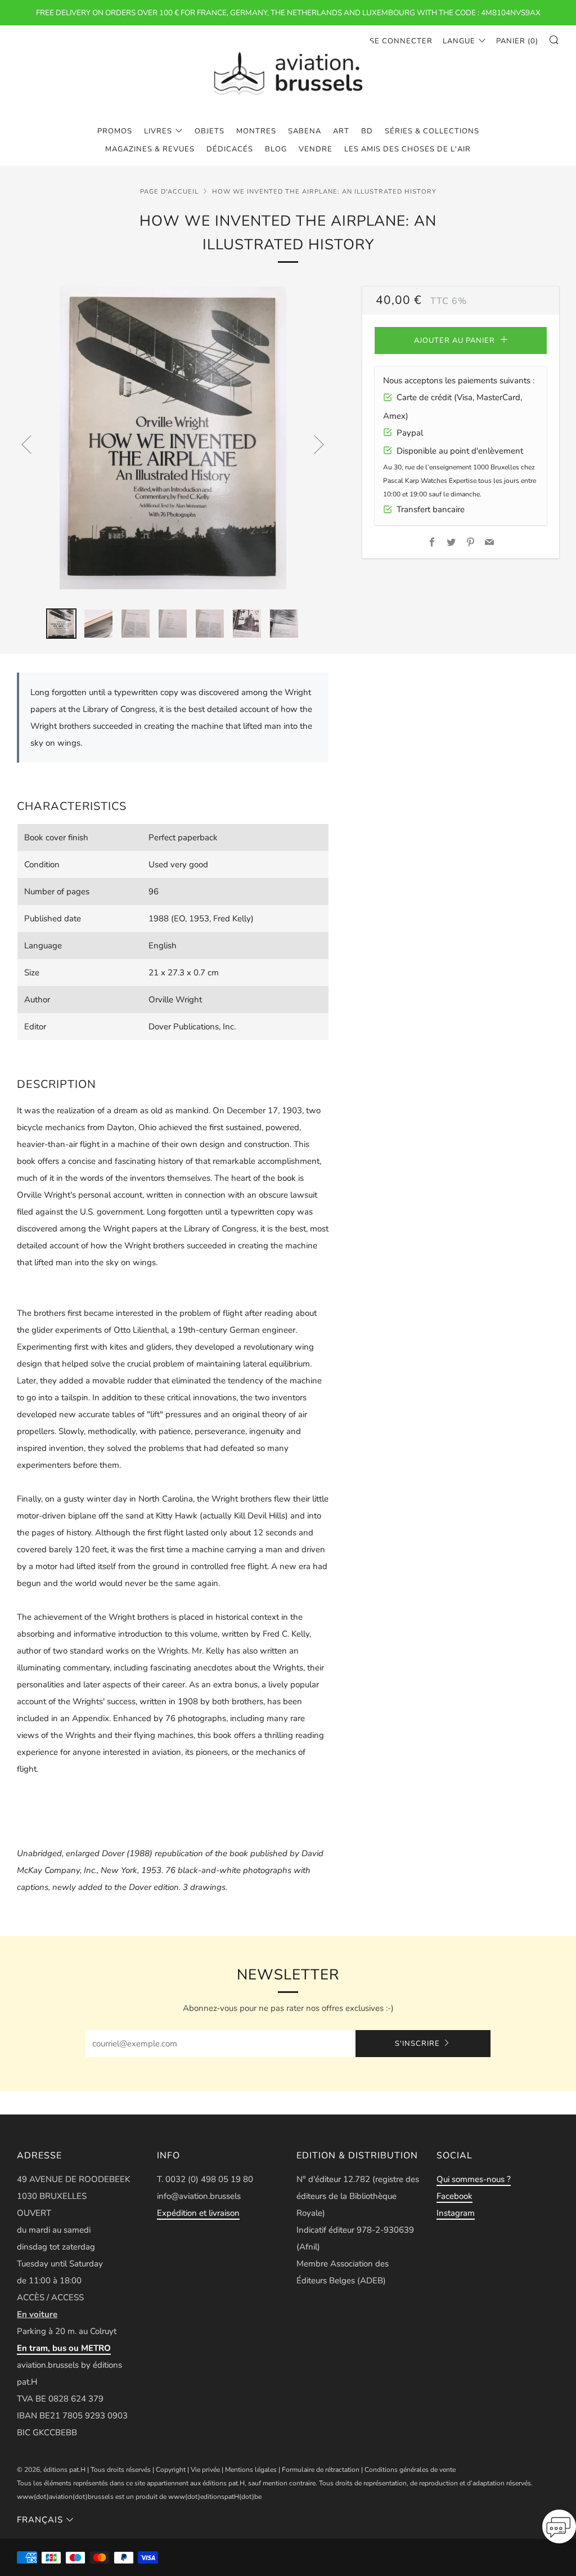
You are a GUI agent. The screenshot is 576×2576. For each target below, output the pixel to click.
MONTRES (256, 131)
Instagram (456, 2213)
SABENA (305, 131)
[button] (559, 2530)
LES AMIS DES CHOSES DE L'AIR (408, 149)
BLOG (276, 149)
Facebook (454, 2196)
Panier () (517, 41)
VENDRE (316, 149)
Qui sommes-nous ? (474, 2179)
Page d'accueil (169, 192)
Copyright (171, 2470)
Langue (459, 41)
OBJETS (210, 131)
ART (341, 131)
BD (367, 131)
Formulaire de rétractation (321, 2470)
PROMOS (115, 131)
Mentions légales (251, 2470)
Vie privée (205, 2470)
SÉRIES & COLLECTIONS (432, 131)
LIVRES (158, 131)
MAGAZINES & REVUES (150, 149)
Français (40, 2520)
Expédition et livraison (198, 2213)
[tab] (61, 624)
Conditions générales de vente (410, 2470)
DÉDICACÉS (230, 149)
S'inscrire (417, 2044)
